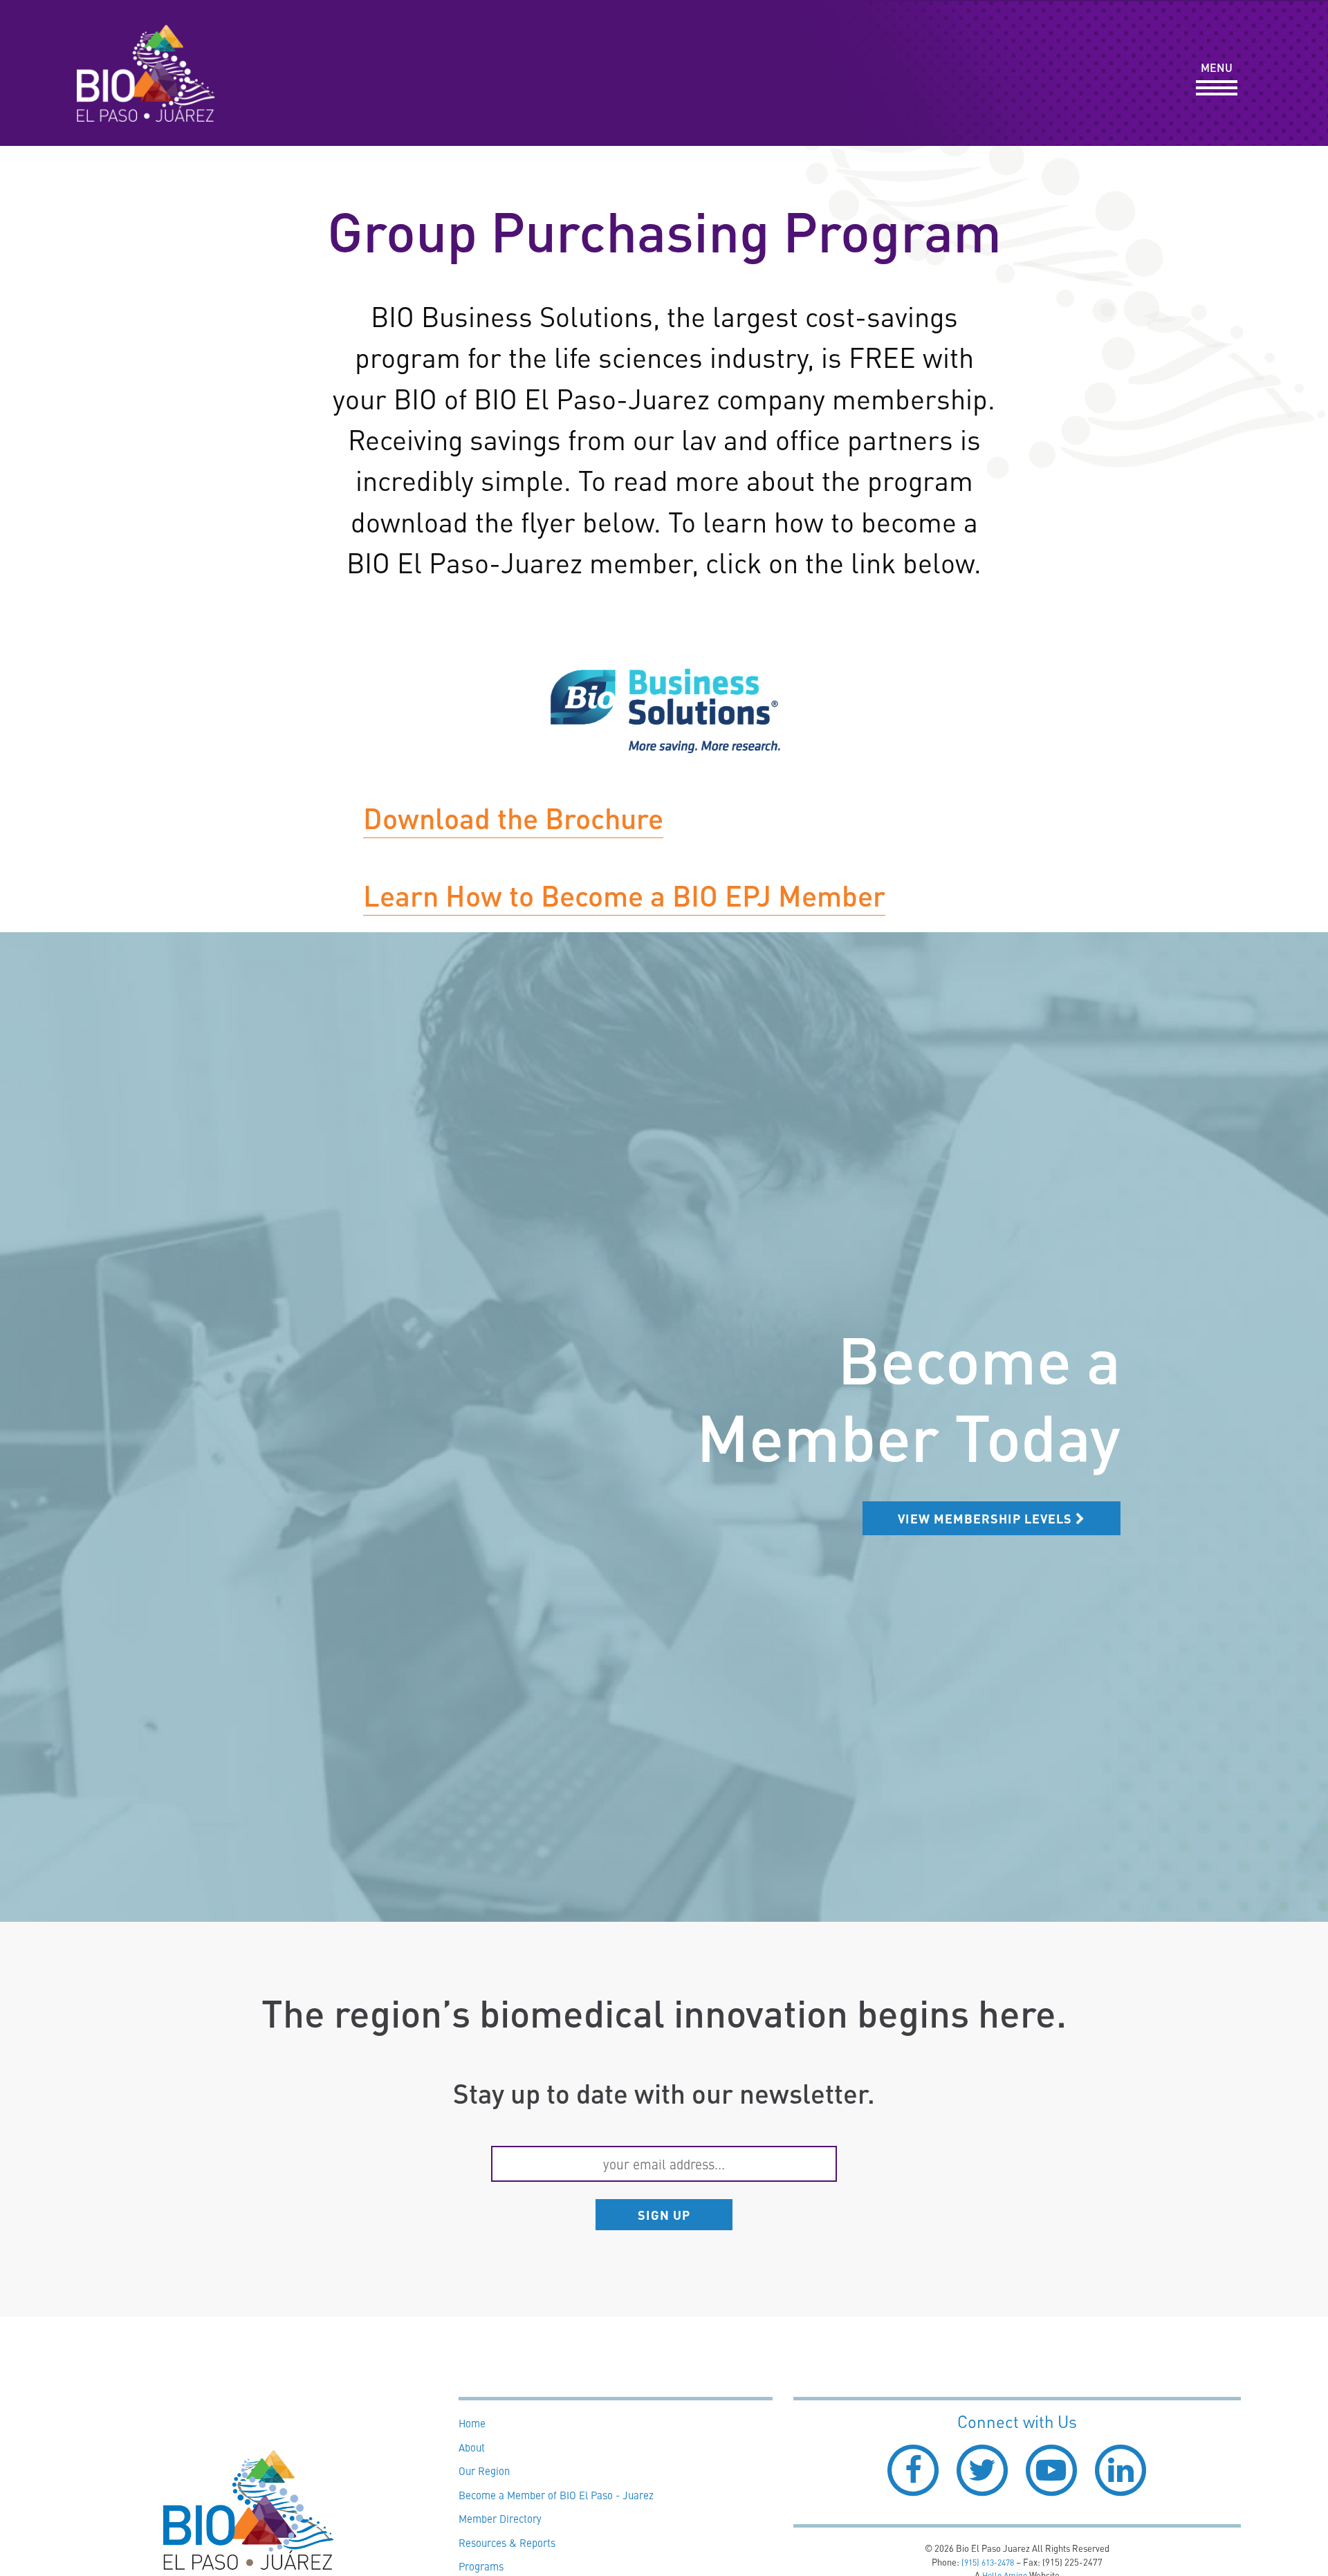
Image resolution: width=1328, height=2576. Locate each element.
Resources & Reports (507, 2542)
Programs (481, 2566)
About (472, 2447)
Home (472, 2423)
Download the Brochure (513, 817)
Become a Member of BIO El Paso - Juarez (556, 2495)
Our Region (484, 2471)
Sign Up (664, 2214)
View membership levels (987, 1518)
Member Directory (500, 2518)
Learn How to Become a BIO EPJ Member (624, 895)
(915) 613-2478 (988, 2562)
